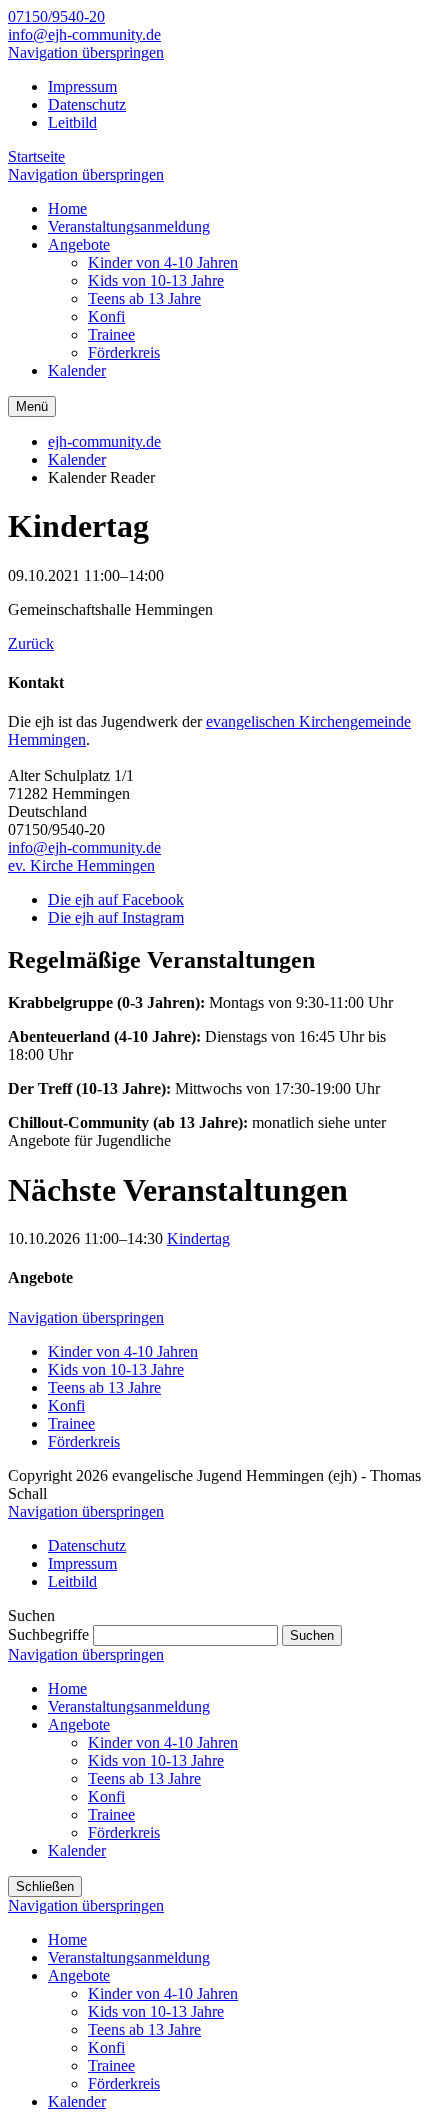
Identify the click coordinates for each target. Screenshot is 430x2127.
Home (67, 1688)
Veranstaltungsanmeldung (129, 1706)
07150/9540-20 (56, 16)
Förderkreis (84, 1441)
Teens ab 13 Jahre (104, 1387)
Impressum (82, 86)
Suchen (312, 1635)
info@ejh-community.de (84, 34)
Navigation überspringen (86, 52)
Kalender (77, 459)
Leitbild (72, 122)
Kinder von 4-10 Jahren (123, 1351)
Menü (32, 406)
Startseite (36, 156)
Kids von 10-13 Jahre (116, 1369)
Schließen (45, 1886)
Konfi (66, 1405)
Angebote (79, 1724)
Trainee (71, 1423)
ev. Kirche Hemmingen (81, 865)
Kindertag (198, 1238)
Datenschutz (87, 104)
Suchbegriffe (48, 1634)
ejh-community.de (104, 441)
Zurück (31, 643)
